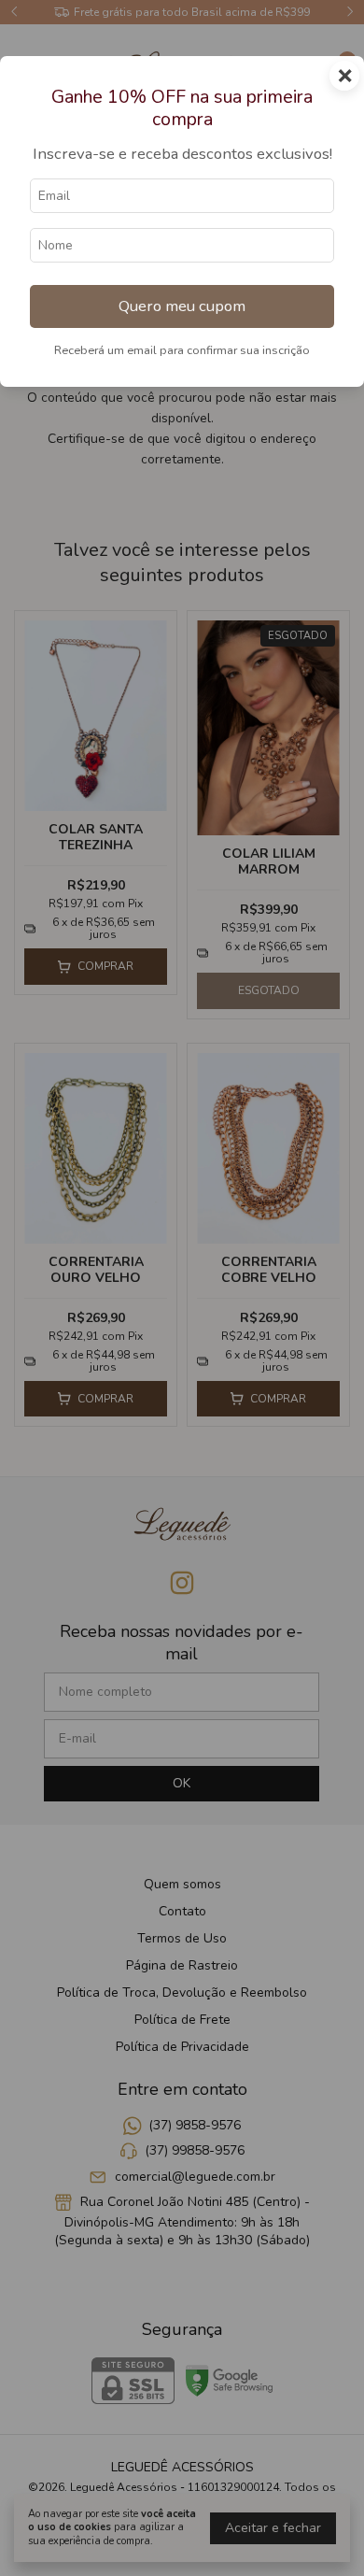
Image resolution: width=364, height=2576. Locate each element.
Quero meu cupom (182, 306)
